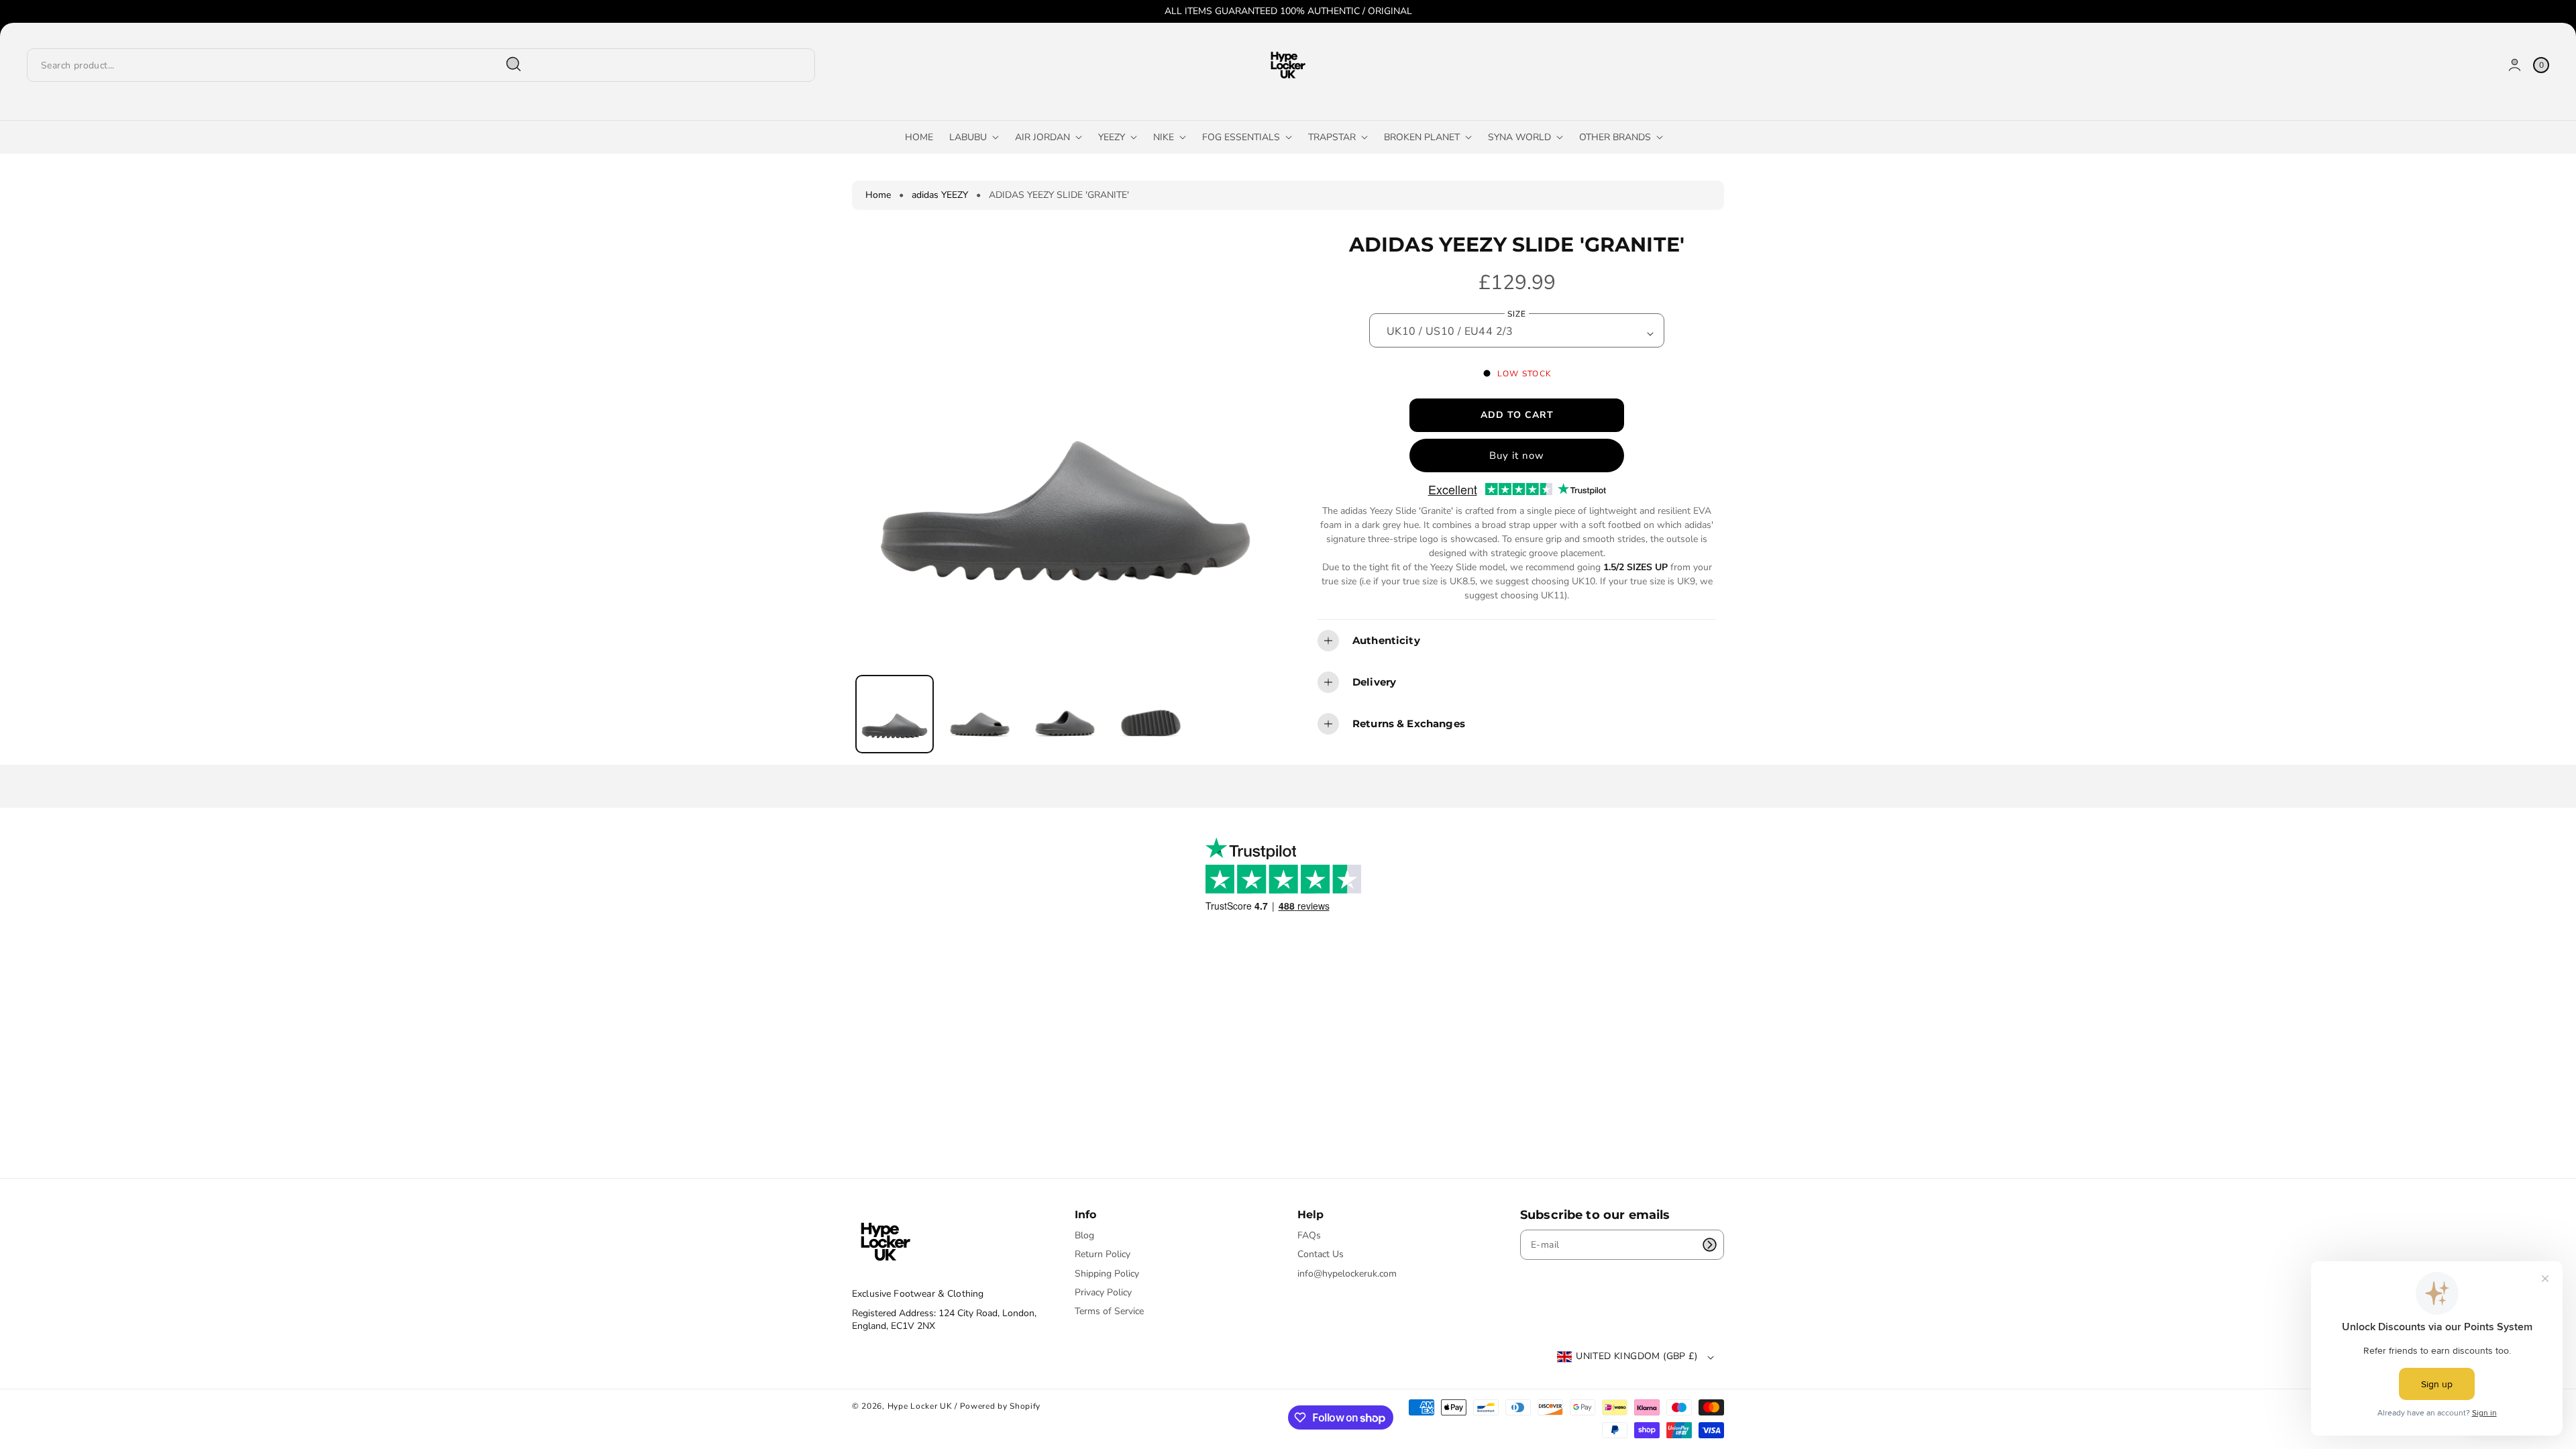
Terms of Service (1109, 1311)
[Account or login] (2515, 65)
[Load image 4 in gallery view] (1150, 713)
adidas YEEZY (940, 195)
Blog (1084, 1236)
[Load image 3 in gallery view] (1065, 713)
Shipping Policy (1107, 1274)
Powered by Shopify (1001, 1406)
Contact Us (1321, 1254)
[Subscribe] (1709, 1245)
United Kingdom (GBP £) (1636, 1356)
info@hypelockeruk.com (1347, 1274)
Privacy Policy (1103, 1292)
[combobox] (280, 65)
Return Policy (1103, 1254)
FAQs (1309, 1236)
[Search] (514, 64)
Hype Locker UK (920, 1406)
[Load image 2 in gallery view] (980, 713)
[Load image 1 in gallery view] (895, 714)
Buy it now (1517, 455)
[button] (1517, 641)
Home (878, 195)
